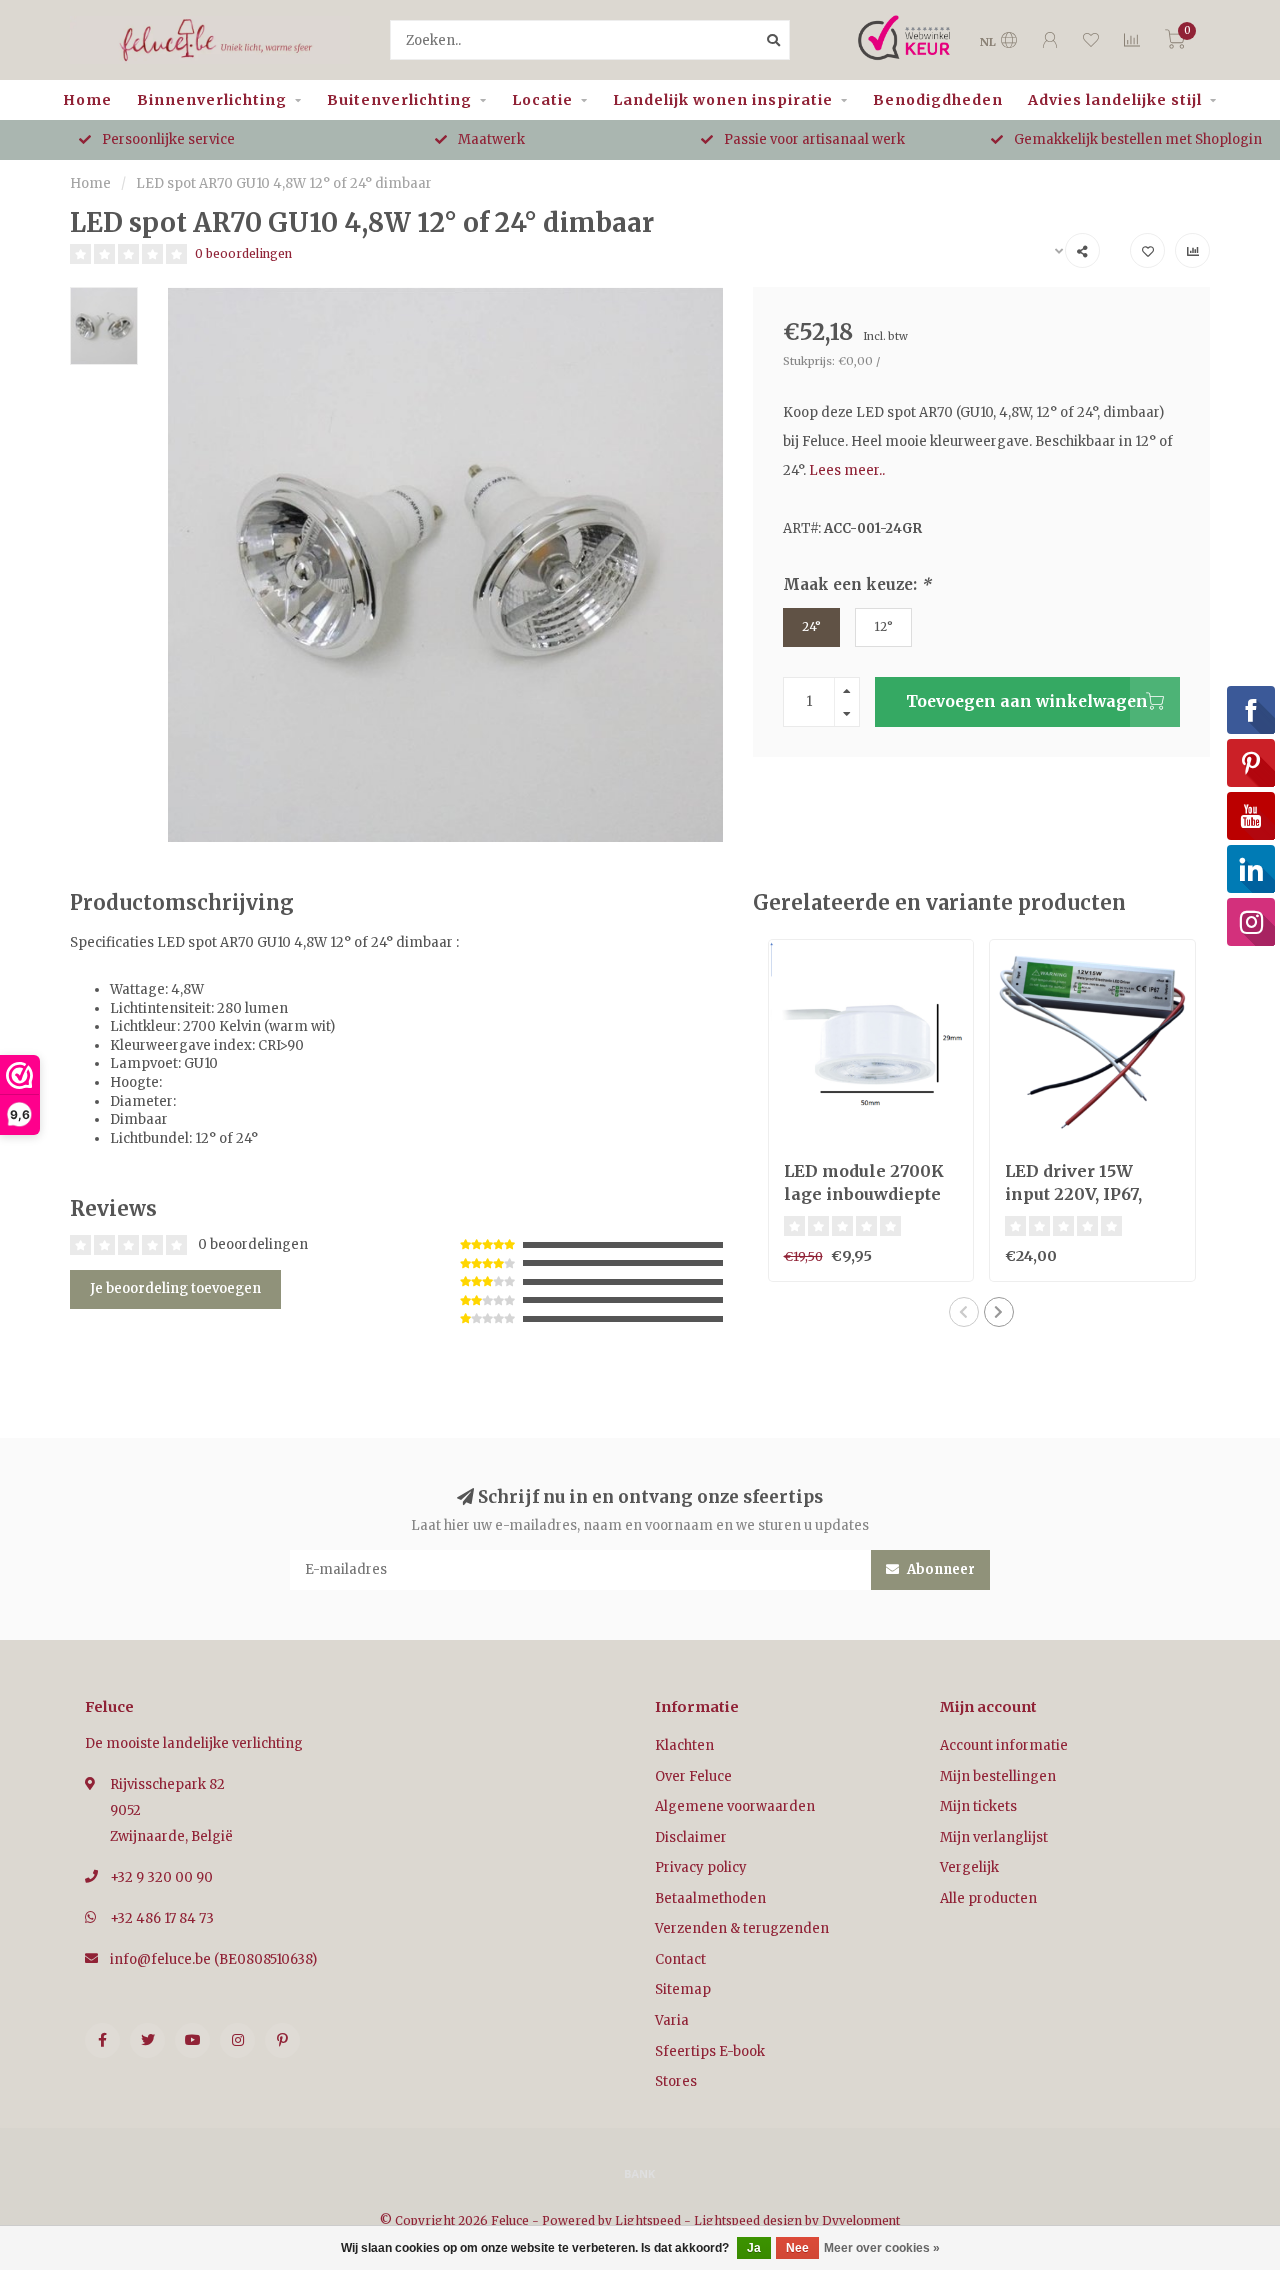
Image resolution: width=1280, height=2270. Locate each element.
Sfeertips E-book (710, 2051)
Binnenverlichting (212, 100)
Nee (797, 2248)
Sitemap (683, 1989)
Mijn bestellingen (998, 1776)
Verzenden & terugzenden (742, 1928)
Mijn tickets (978, 1806)
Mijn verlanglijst (994, 1837)
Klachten (684, 1745)
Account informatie (1004, 1745)
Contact (680, 1959)
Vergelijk (969, 1867)
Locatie (542, 100)
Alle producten (988, 1898)
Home (87, 100)
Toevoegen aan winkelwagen (1027, 701)
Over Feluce (693, 1776)
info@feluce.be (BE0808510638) (213, 1959)
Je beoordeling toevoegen (175, 1288)
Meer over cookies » (882, 2248)
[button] (964, 1312)
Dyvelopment (861, 2220)
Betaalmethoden (710, 1898)
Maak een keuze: (857, 584)
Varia (672, 2020)
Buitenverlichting (399, 100)
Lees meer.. (847, 470)
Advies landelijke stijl (1115, 100)
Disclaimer (691, 1837)
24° (811, 626)
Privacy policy (701, 1867)
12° (883, 626)
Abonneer (939, 1569)
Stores (676, 2081)
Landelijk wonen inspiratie (723, 100)
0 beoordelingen (243, 253)
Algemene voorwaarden (735, 1806)
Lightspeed (648, 2220)
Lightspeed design (748, 2220)
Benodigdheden (938, 100)
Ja (754, 2248)
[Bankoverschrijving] (640, 2173)
